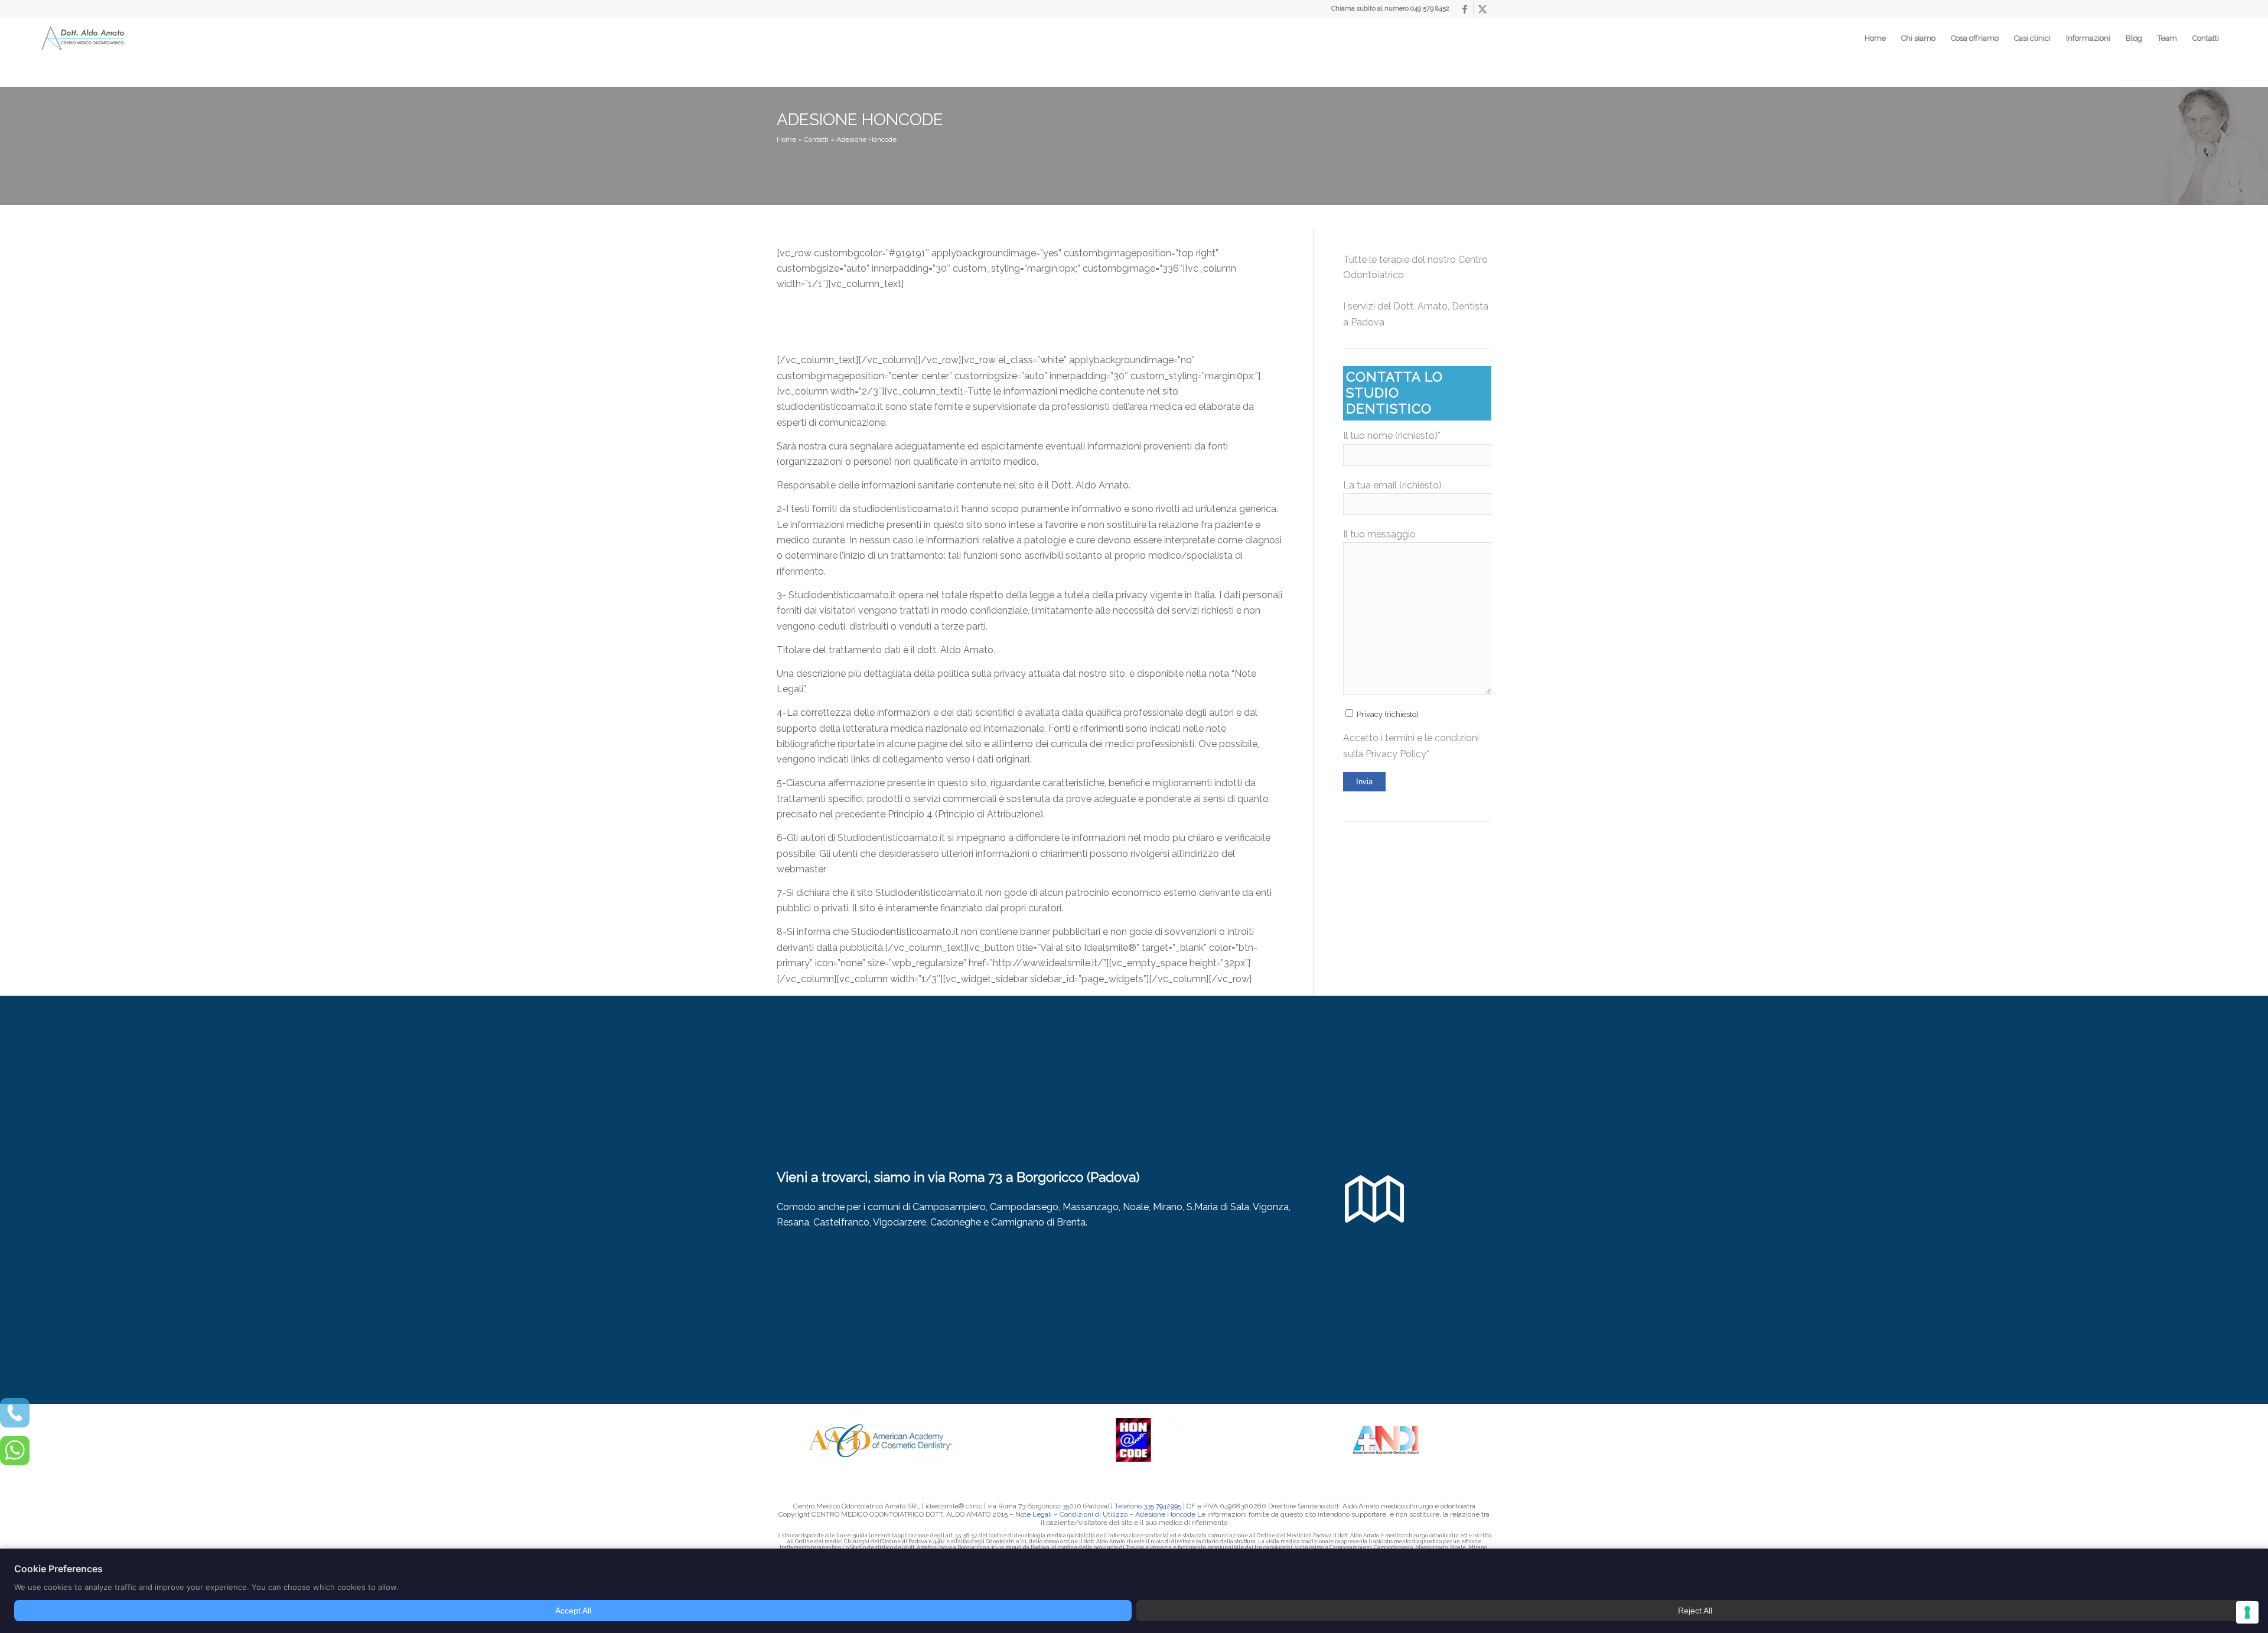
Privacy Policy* (1397, 754)
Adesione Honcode (1165, 1514)
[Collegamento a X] (1482, 9)
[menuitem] (1875, 38)
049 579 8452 (1430, 9)
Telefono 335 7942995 (1148, 1506)
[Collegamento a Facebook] (1464, 9)
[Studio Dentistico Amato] (83, 39)
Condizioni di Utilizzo (1094, 1514)
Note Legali (1034, 1514)
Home (786, 139)
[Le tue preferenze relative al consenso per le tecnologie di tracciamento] (2247, 1612)
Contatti (816, 139)
